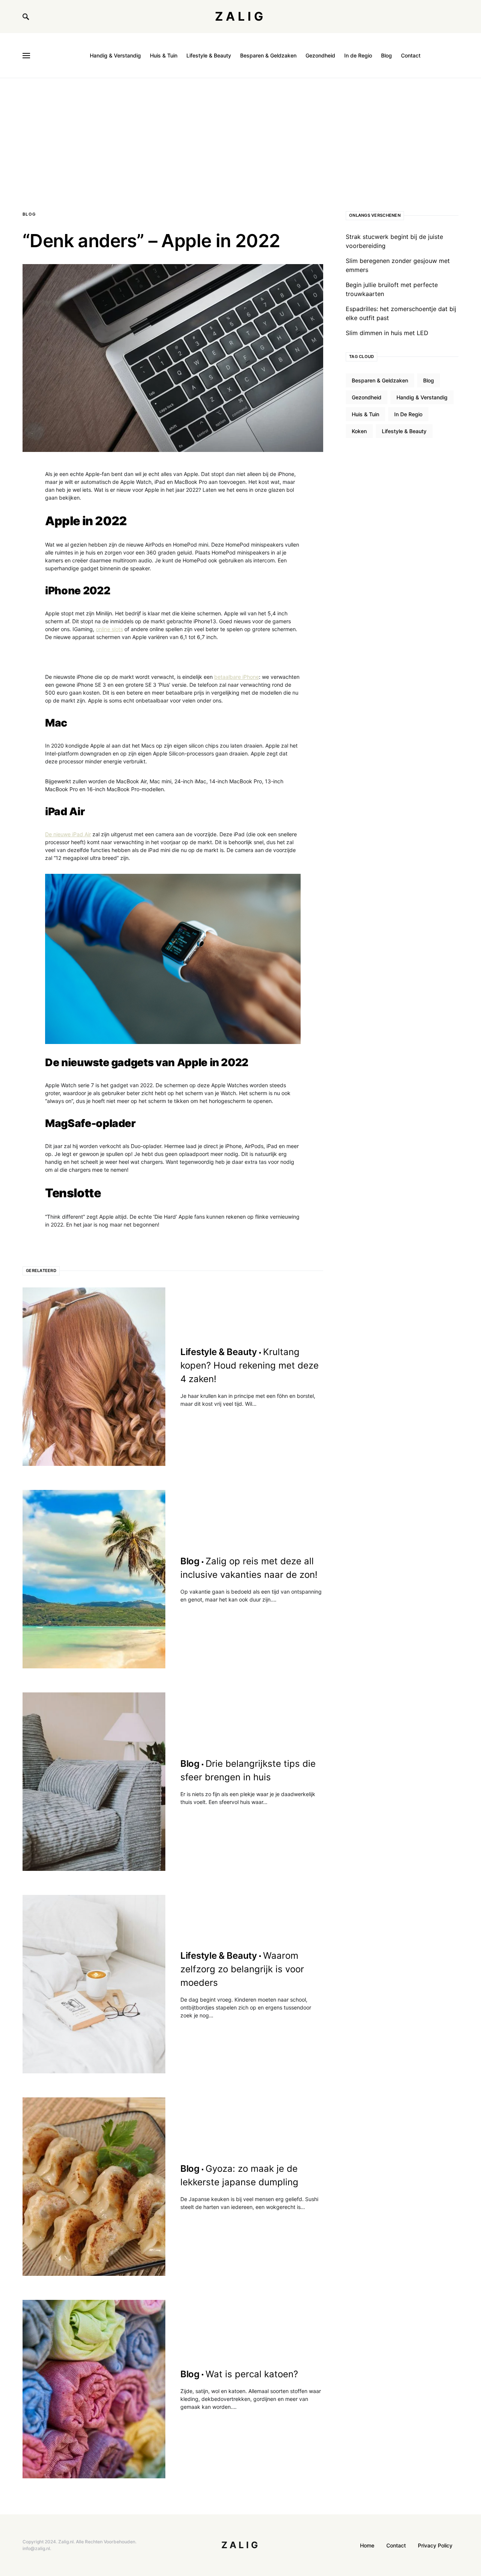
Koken (359, 431)
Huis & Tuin (365, 414)
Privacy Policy (435, 2545)
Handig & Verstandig (422, 397)
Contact (396, 2545)
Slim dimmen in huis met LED (387, 333)
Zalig (240, 16)
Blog (29, 214)
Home (367, 2545)
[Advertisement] (240, 134)
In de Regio (408, 414)
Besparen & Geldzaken (380, 380)
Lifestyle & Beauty (404, 431)
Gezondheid (367, 397)
